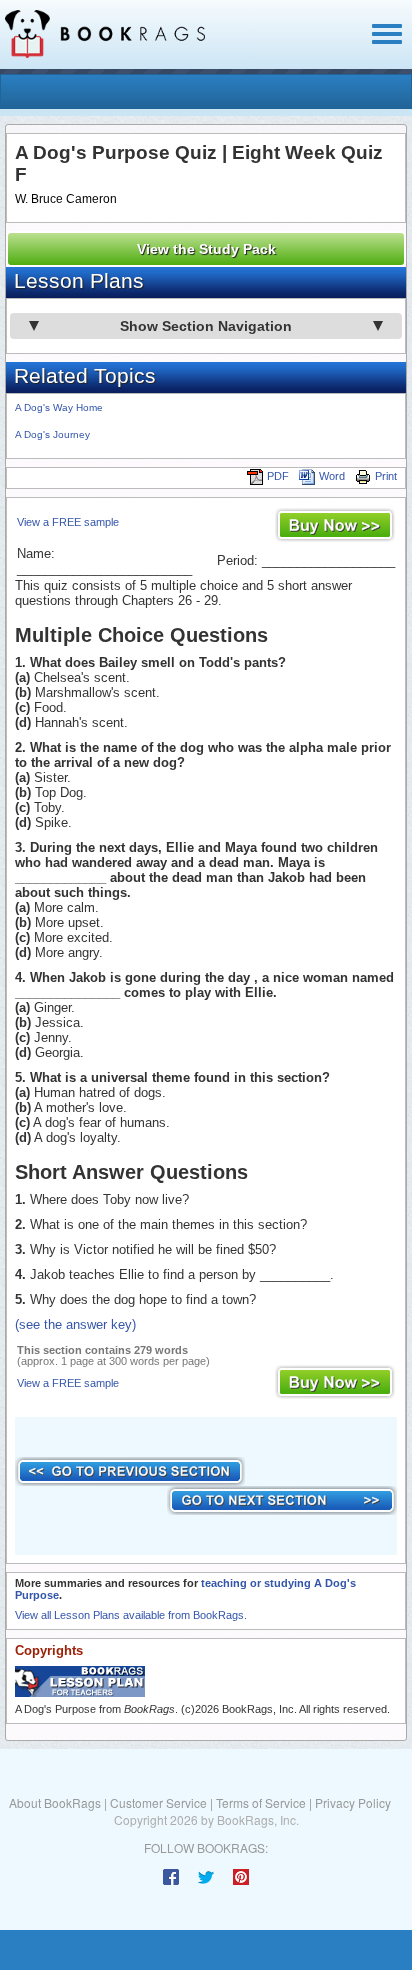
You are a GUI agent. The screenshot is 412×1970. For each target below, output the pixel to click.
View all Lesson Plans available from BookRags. (131, 1615)
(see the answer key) (75, 1324)
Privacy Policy (353, 1802)
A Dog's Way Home (59, 407)
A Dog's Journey (52, 434)
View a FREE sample (68, 522)
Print (386, 476)
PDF (278, 476)
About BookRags (55, 1802)
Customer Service (158, 1802)
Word (332, 476)
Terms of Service (261, 1802)
